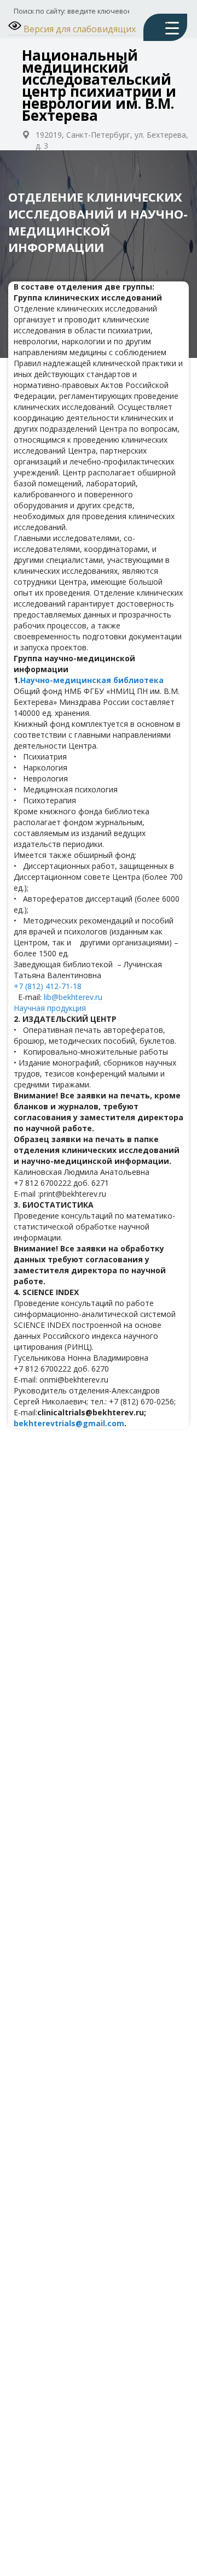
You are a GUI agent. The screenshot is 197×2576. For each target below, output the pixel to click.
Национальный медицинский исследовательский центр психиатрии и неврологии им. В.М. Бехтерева (99, 85)
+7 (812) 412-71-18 (48, 986)
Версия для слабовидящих (79, 29)
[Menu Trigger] (165, 27)
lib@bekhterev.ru (73, 997)
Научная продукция (50, 1008)
